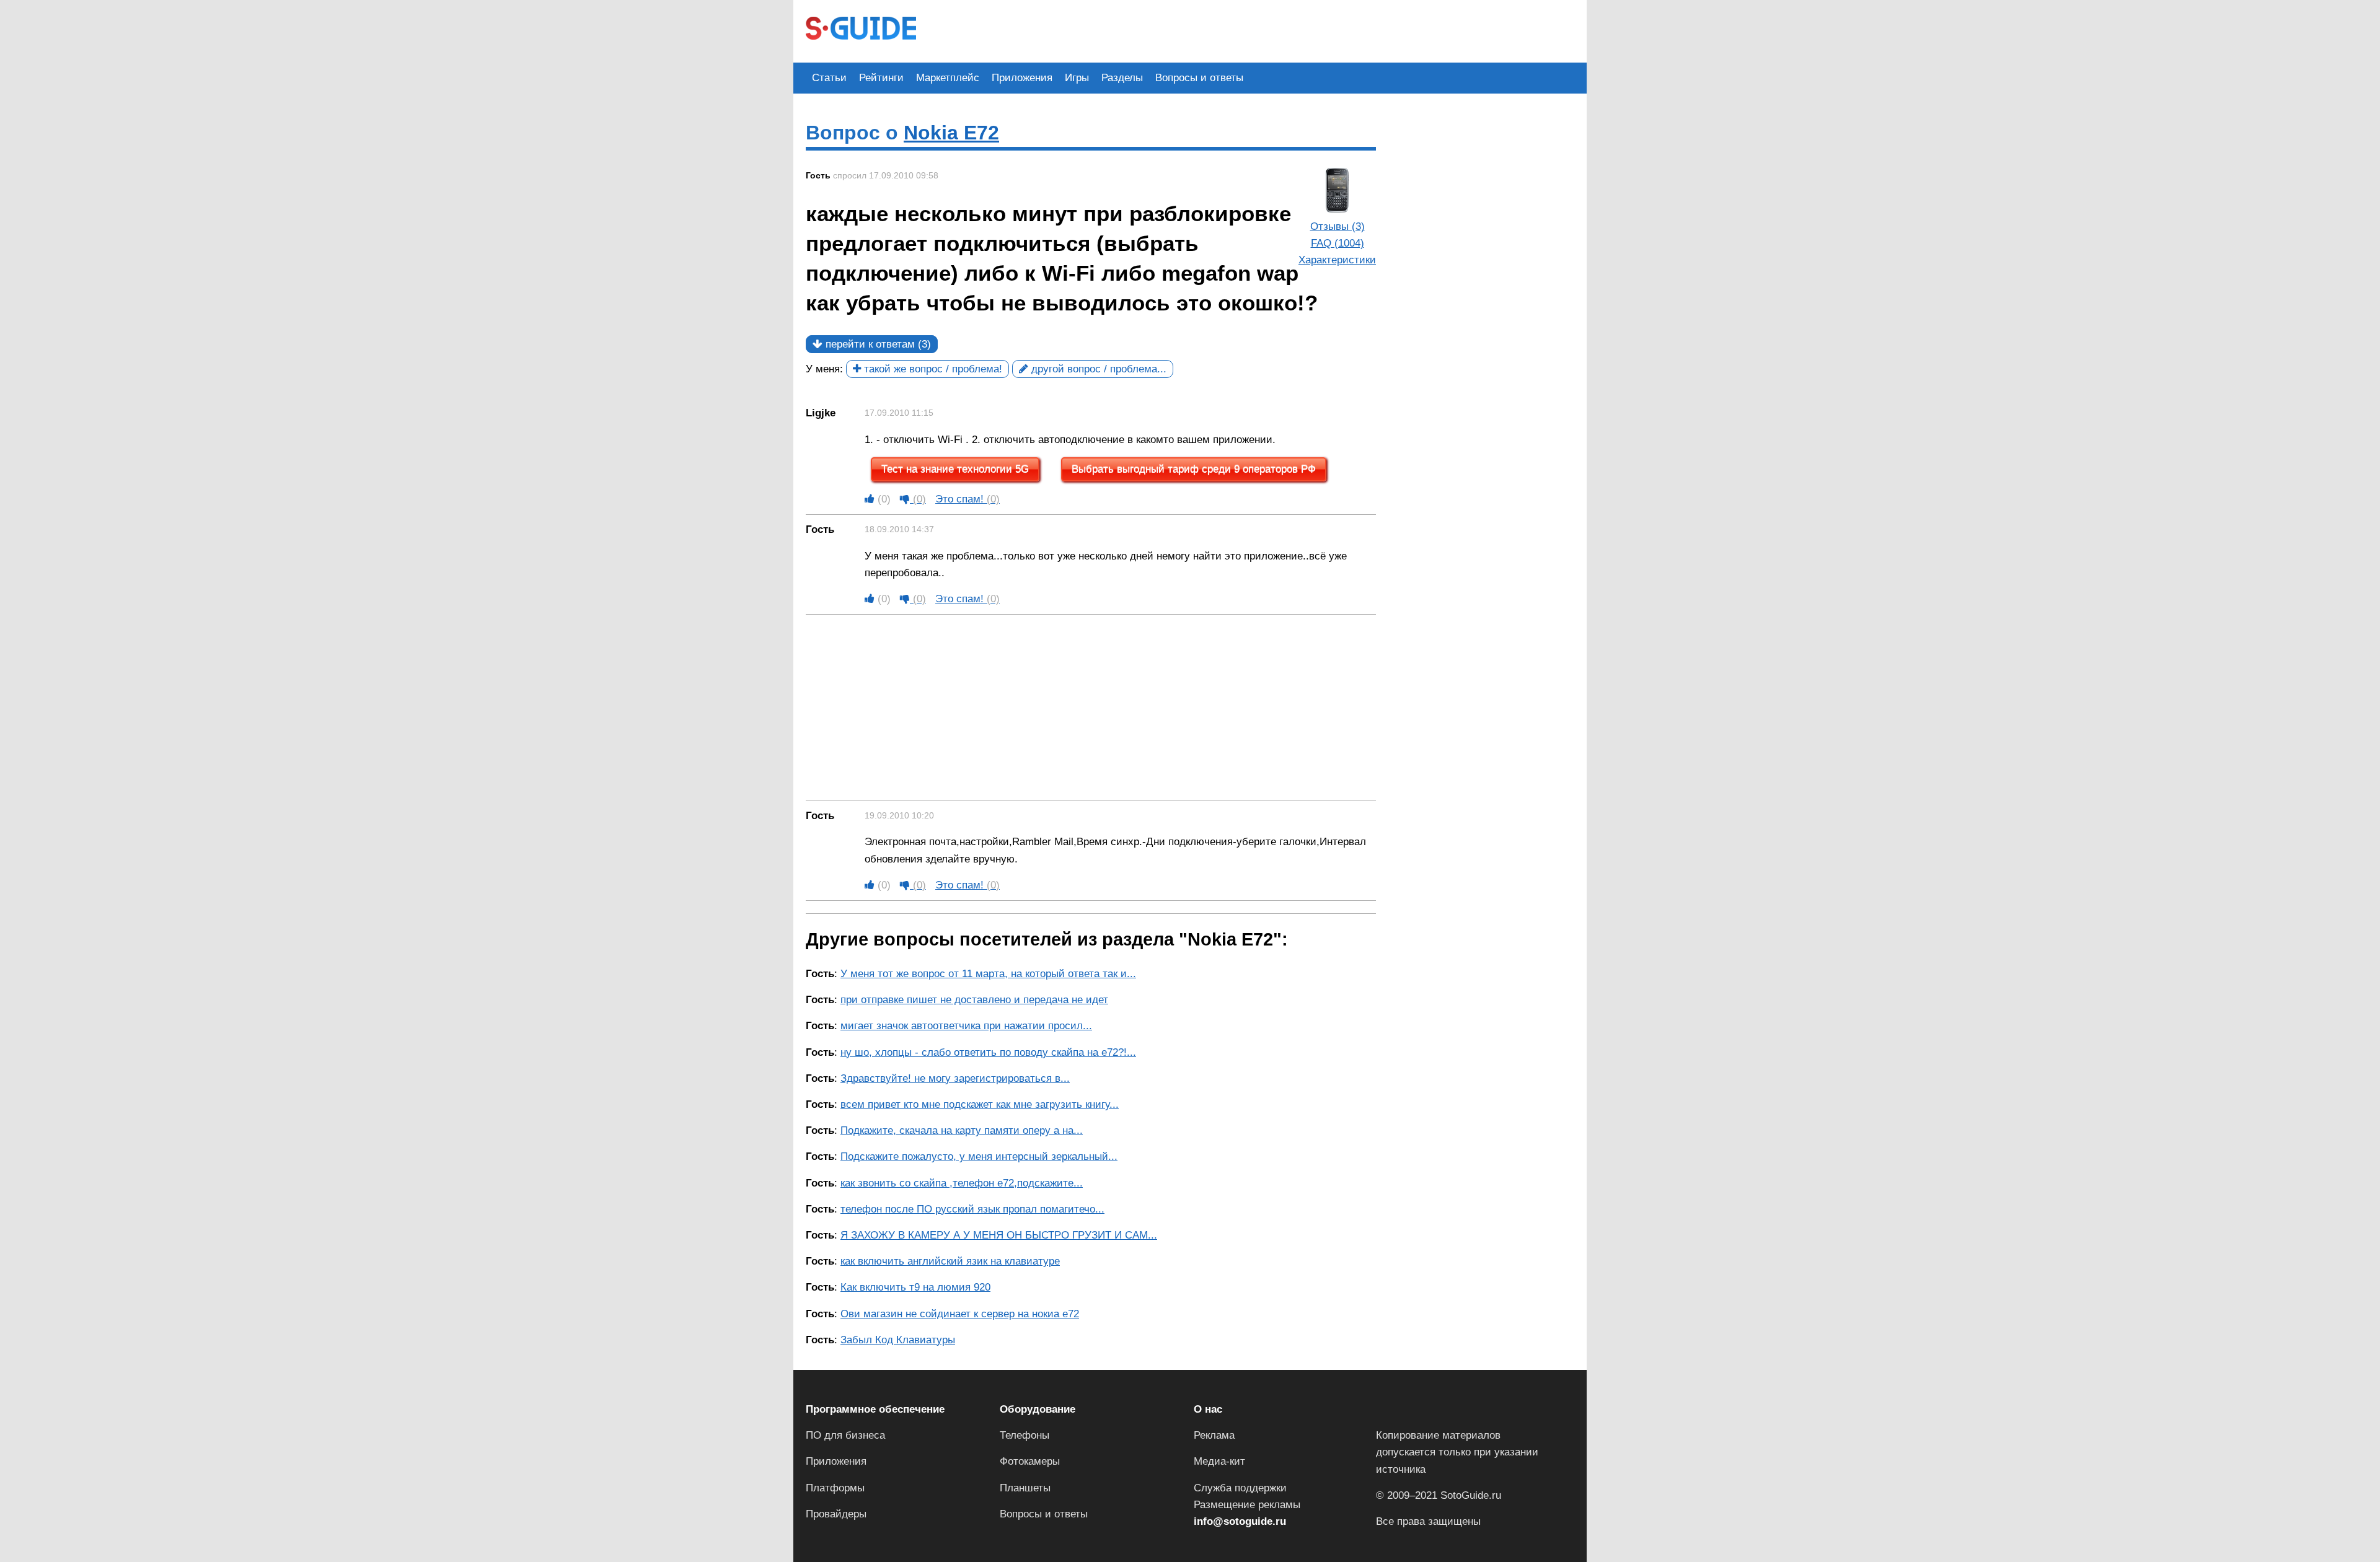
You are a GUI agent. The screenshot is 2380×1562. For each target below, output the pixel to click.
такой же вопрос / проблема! (932, 369)
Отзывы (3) (1338, 226)
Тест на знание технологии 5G (955, 469)
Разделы (1122, 78)
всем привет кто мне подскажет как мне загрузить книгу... (980, 1104)
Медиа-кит (1219, 1461)
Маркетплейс (948, 78)
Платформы (835, 1488)
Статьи (829, 78)
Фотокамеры (1030, 1461)
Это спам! (967, 499)
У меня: (824, 369)
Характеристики (1337, 260)
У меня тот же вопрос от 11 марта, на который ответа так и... (988, 974)
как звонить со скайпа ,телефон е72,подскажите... (962, 1183)
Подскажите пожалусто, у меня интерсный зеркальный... (979, 1156)
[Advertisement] (1154, 30)
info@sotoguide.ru (1240, 1521)
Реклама (1214, 1435)
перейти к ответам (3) (877, 344)
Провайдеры (836, 1514)
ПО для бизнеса (845, 1435)
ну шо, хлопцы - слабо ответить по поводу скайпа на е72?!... (988, 1052)
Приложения (1022, 78)
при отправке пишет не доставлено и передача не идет (974, 1000)
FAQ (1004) (1338, 243)
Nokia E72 (951, 133)
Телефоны (1025, 1435)
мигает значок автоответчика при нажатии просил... (966, 1026)
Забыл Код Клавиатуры (898, 1340)
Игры (1077, 78)
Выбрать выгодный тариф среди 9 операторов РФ (1194, 469)
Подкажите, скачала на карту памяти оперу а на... (962, 1130)
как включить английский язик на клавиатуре (950, 1261)
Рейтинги (881, 78)
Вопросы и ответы (1199, 78)
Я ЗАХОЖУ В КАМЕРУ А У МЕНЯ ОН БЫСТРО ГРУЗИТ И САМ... (999, 1235)
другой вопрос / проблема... (1097, 369)
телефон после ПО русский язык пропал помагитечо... (972, 1209)
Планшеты (1025, 1488)
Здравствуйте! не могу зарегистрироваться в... (955, 1078)
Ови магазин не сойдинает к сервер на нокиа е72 (960, 1314)
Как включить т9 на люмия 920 (915, 1287)
